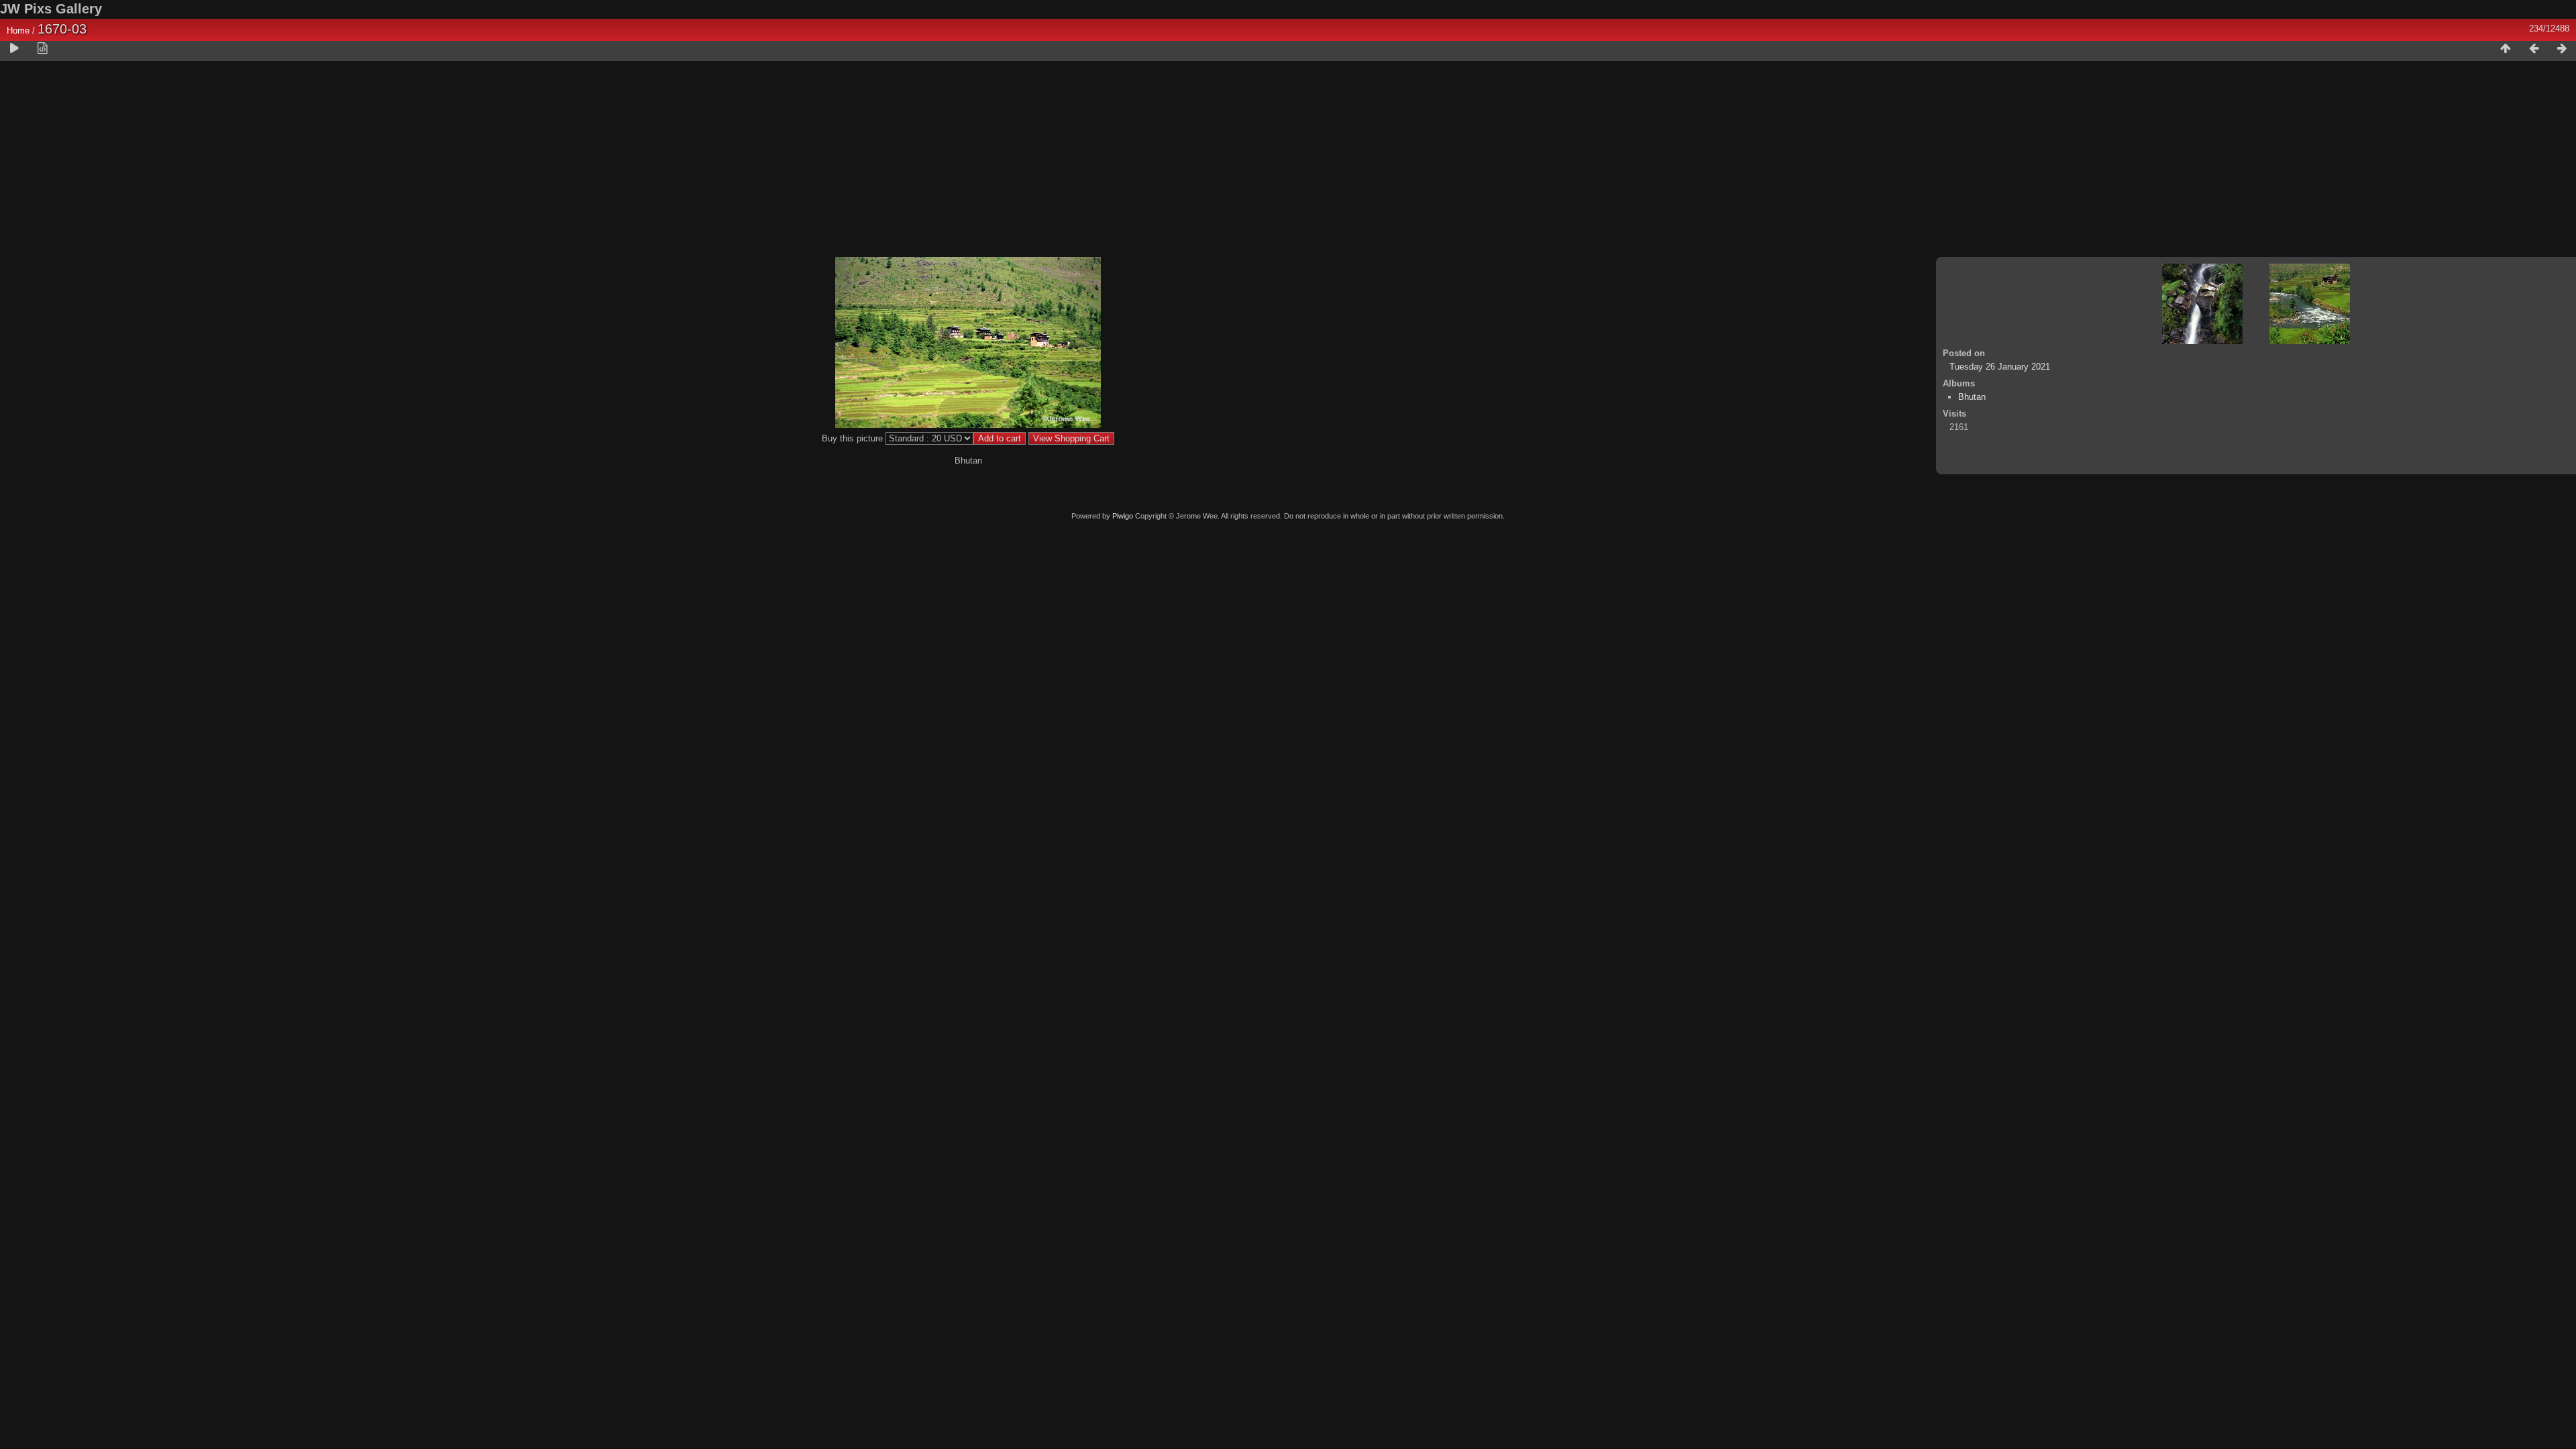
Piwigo (1123, 516)
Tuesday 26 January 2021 (2000, 367)
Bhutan (1972, 397)
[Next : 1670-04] (2562, 49)
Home (18, 31)
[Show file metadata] (42, 49)
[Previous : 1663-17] (2534, 49)
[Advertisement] (1288, 162)
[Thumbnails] (2506, 49)
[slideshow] (14, 49)
